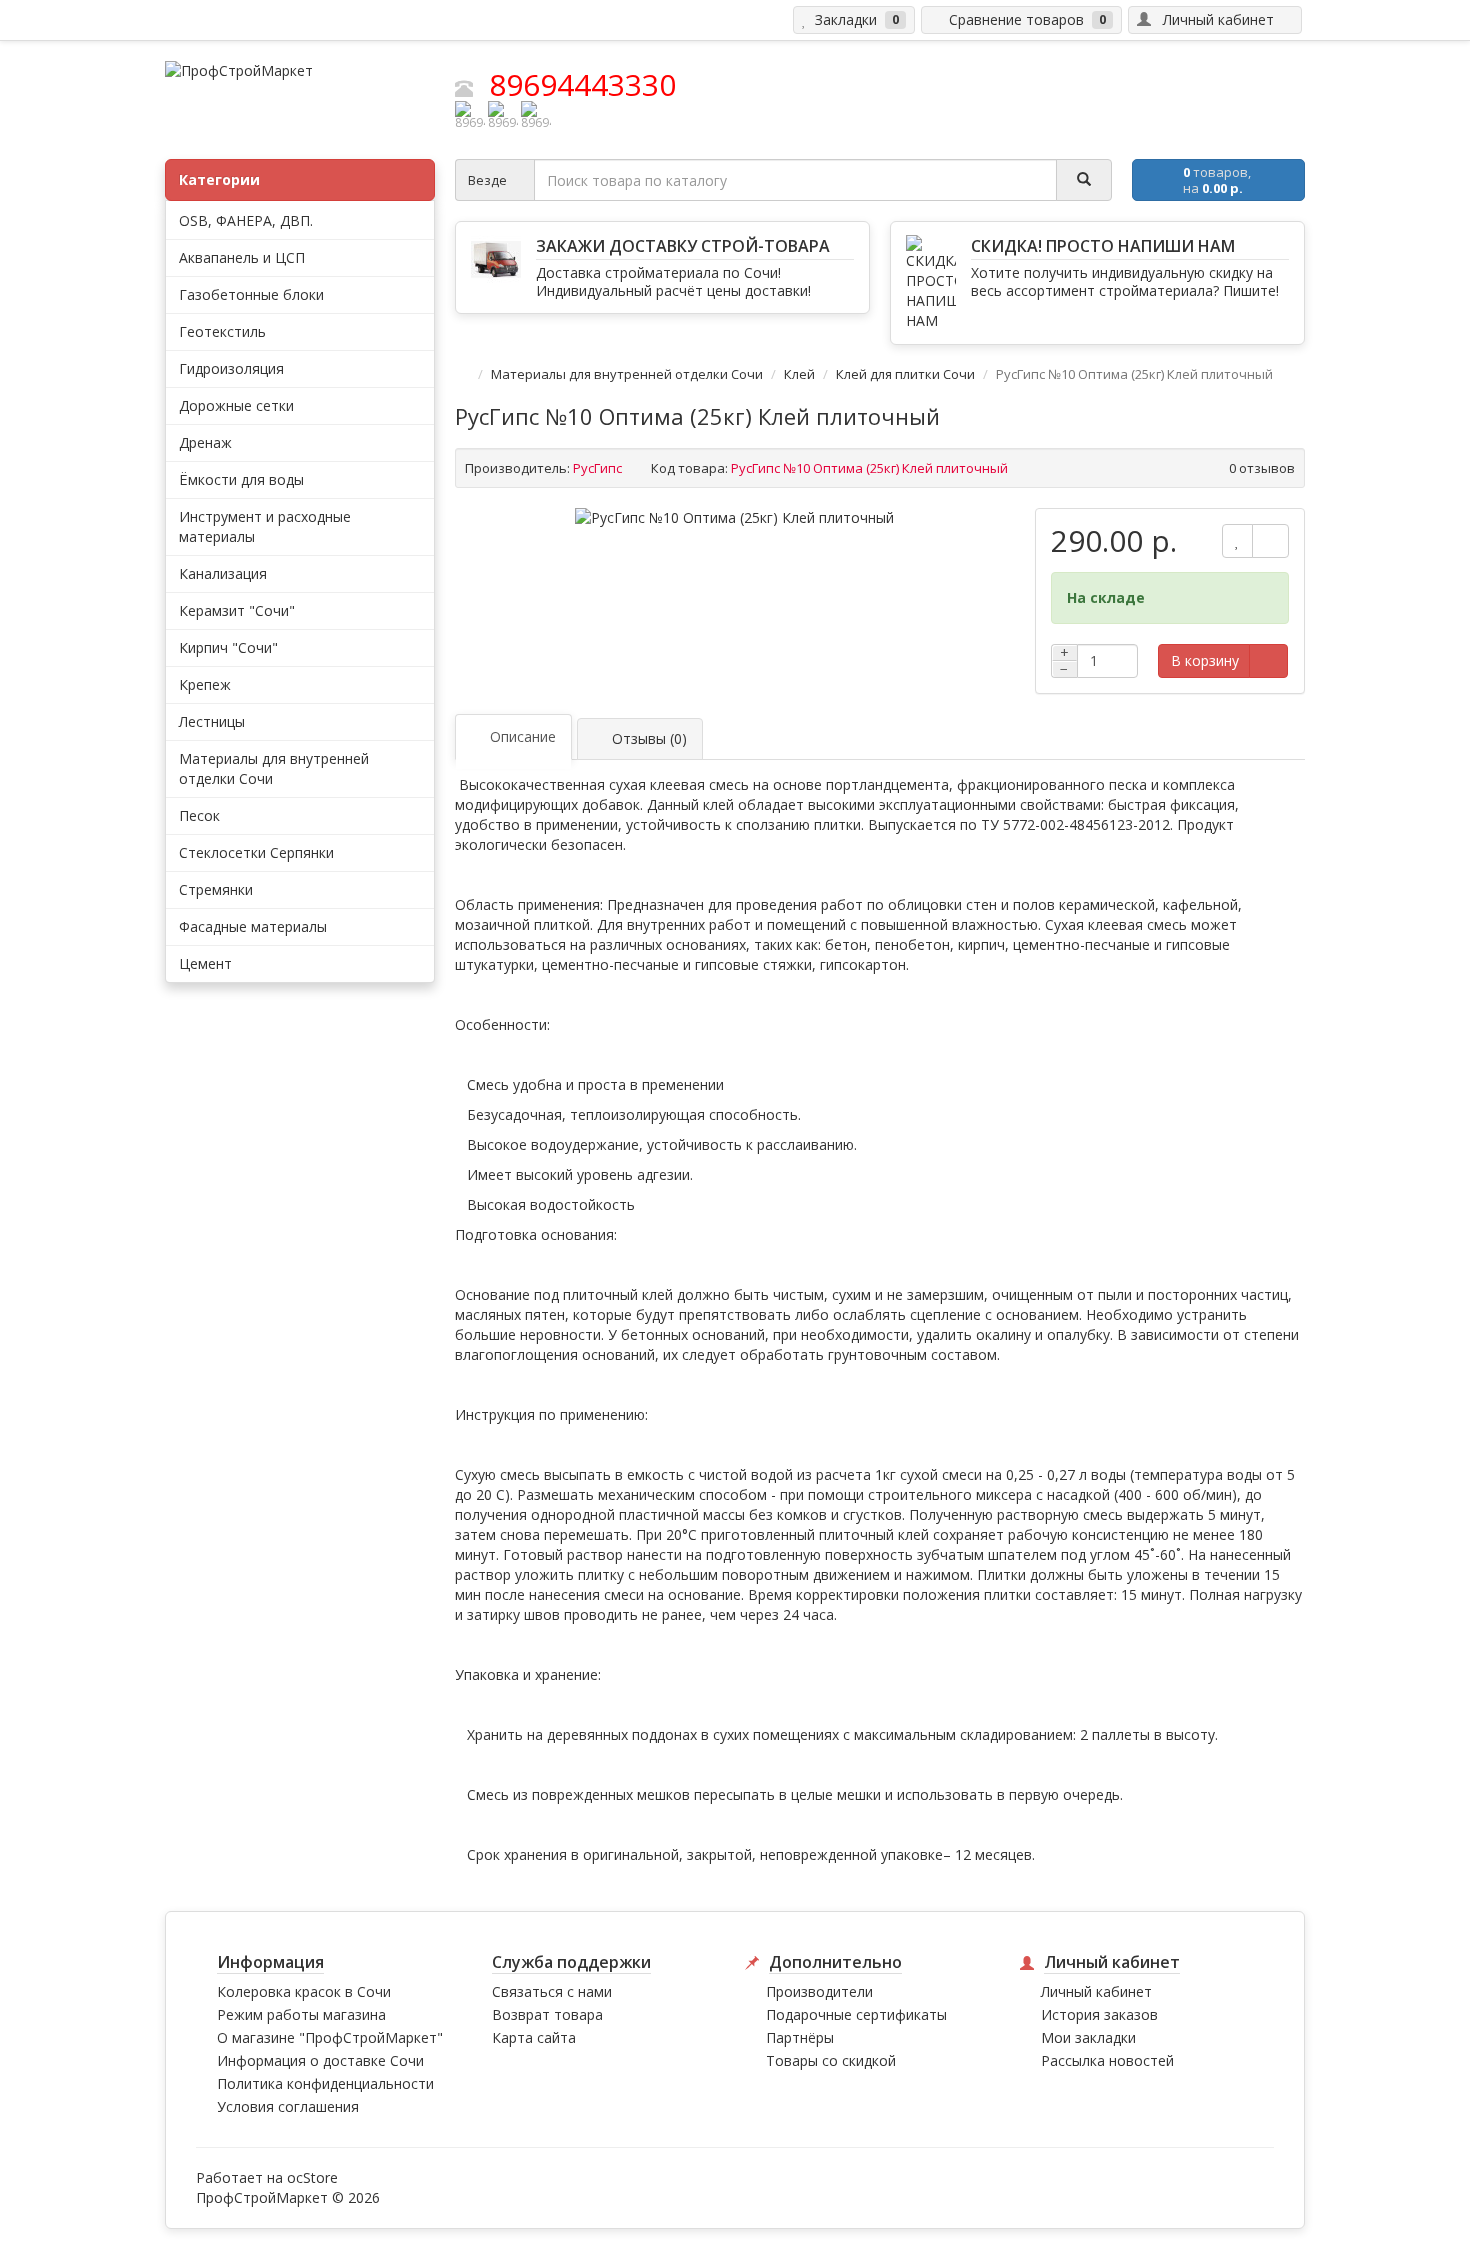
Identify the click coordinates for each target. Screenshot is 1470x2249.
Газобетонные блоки (251, 294)
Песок (199, 815)
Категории (219, 179)
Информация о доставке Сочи (320, 2060)
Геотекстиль (222, 331)
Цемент (205, 963)
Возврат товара (547, 2014)
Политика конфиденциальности (325, 2083)
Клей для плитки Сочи (905, 374)
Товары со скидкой (831, 2060)
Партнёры (800, 2037)
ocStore (312, 2177)
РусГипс (597, 468)
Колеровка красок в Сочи (304, 1991)
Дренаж (205, 442)
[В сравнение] (1270, 541)
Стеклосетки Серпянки (256, 852)
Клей (799, 374)
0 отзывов (1262, 468)
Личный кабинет (1096, 1991)
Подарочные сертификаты (856, 2014)
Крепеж (205, 684)
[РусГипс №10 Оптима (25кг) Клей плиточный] (734, 518)
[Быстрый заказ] (1268, 661)
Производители (819, 1991)
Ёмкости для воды (241, 479)
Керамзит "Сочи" (237, 610)
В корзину (1205, 660)
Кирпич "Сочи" (228, 647)
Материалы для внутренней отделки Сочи (627, 374)
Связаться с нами (552, 1991)
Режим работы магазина (301, 2014)
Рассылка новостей (1107, 2060)
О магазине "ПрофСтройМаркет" (330, 2037)
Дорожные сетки (236, 405)
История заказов (1099, 2014)
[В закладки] (1237, 541)
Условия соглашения (288, 2106)
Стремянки (216, 889)
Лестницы (212, 721)
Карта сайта (534, 2037)
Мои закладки (1088, 2037)
